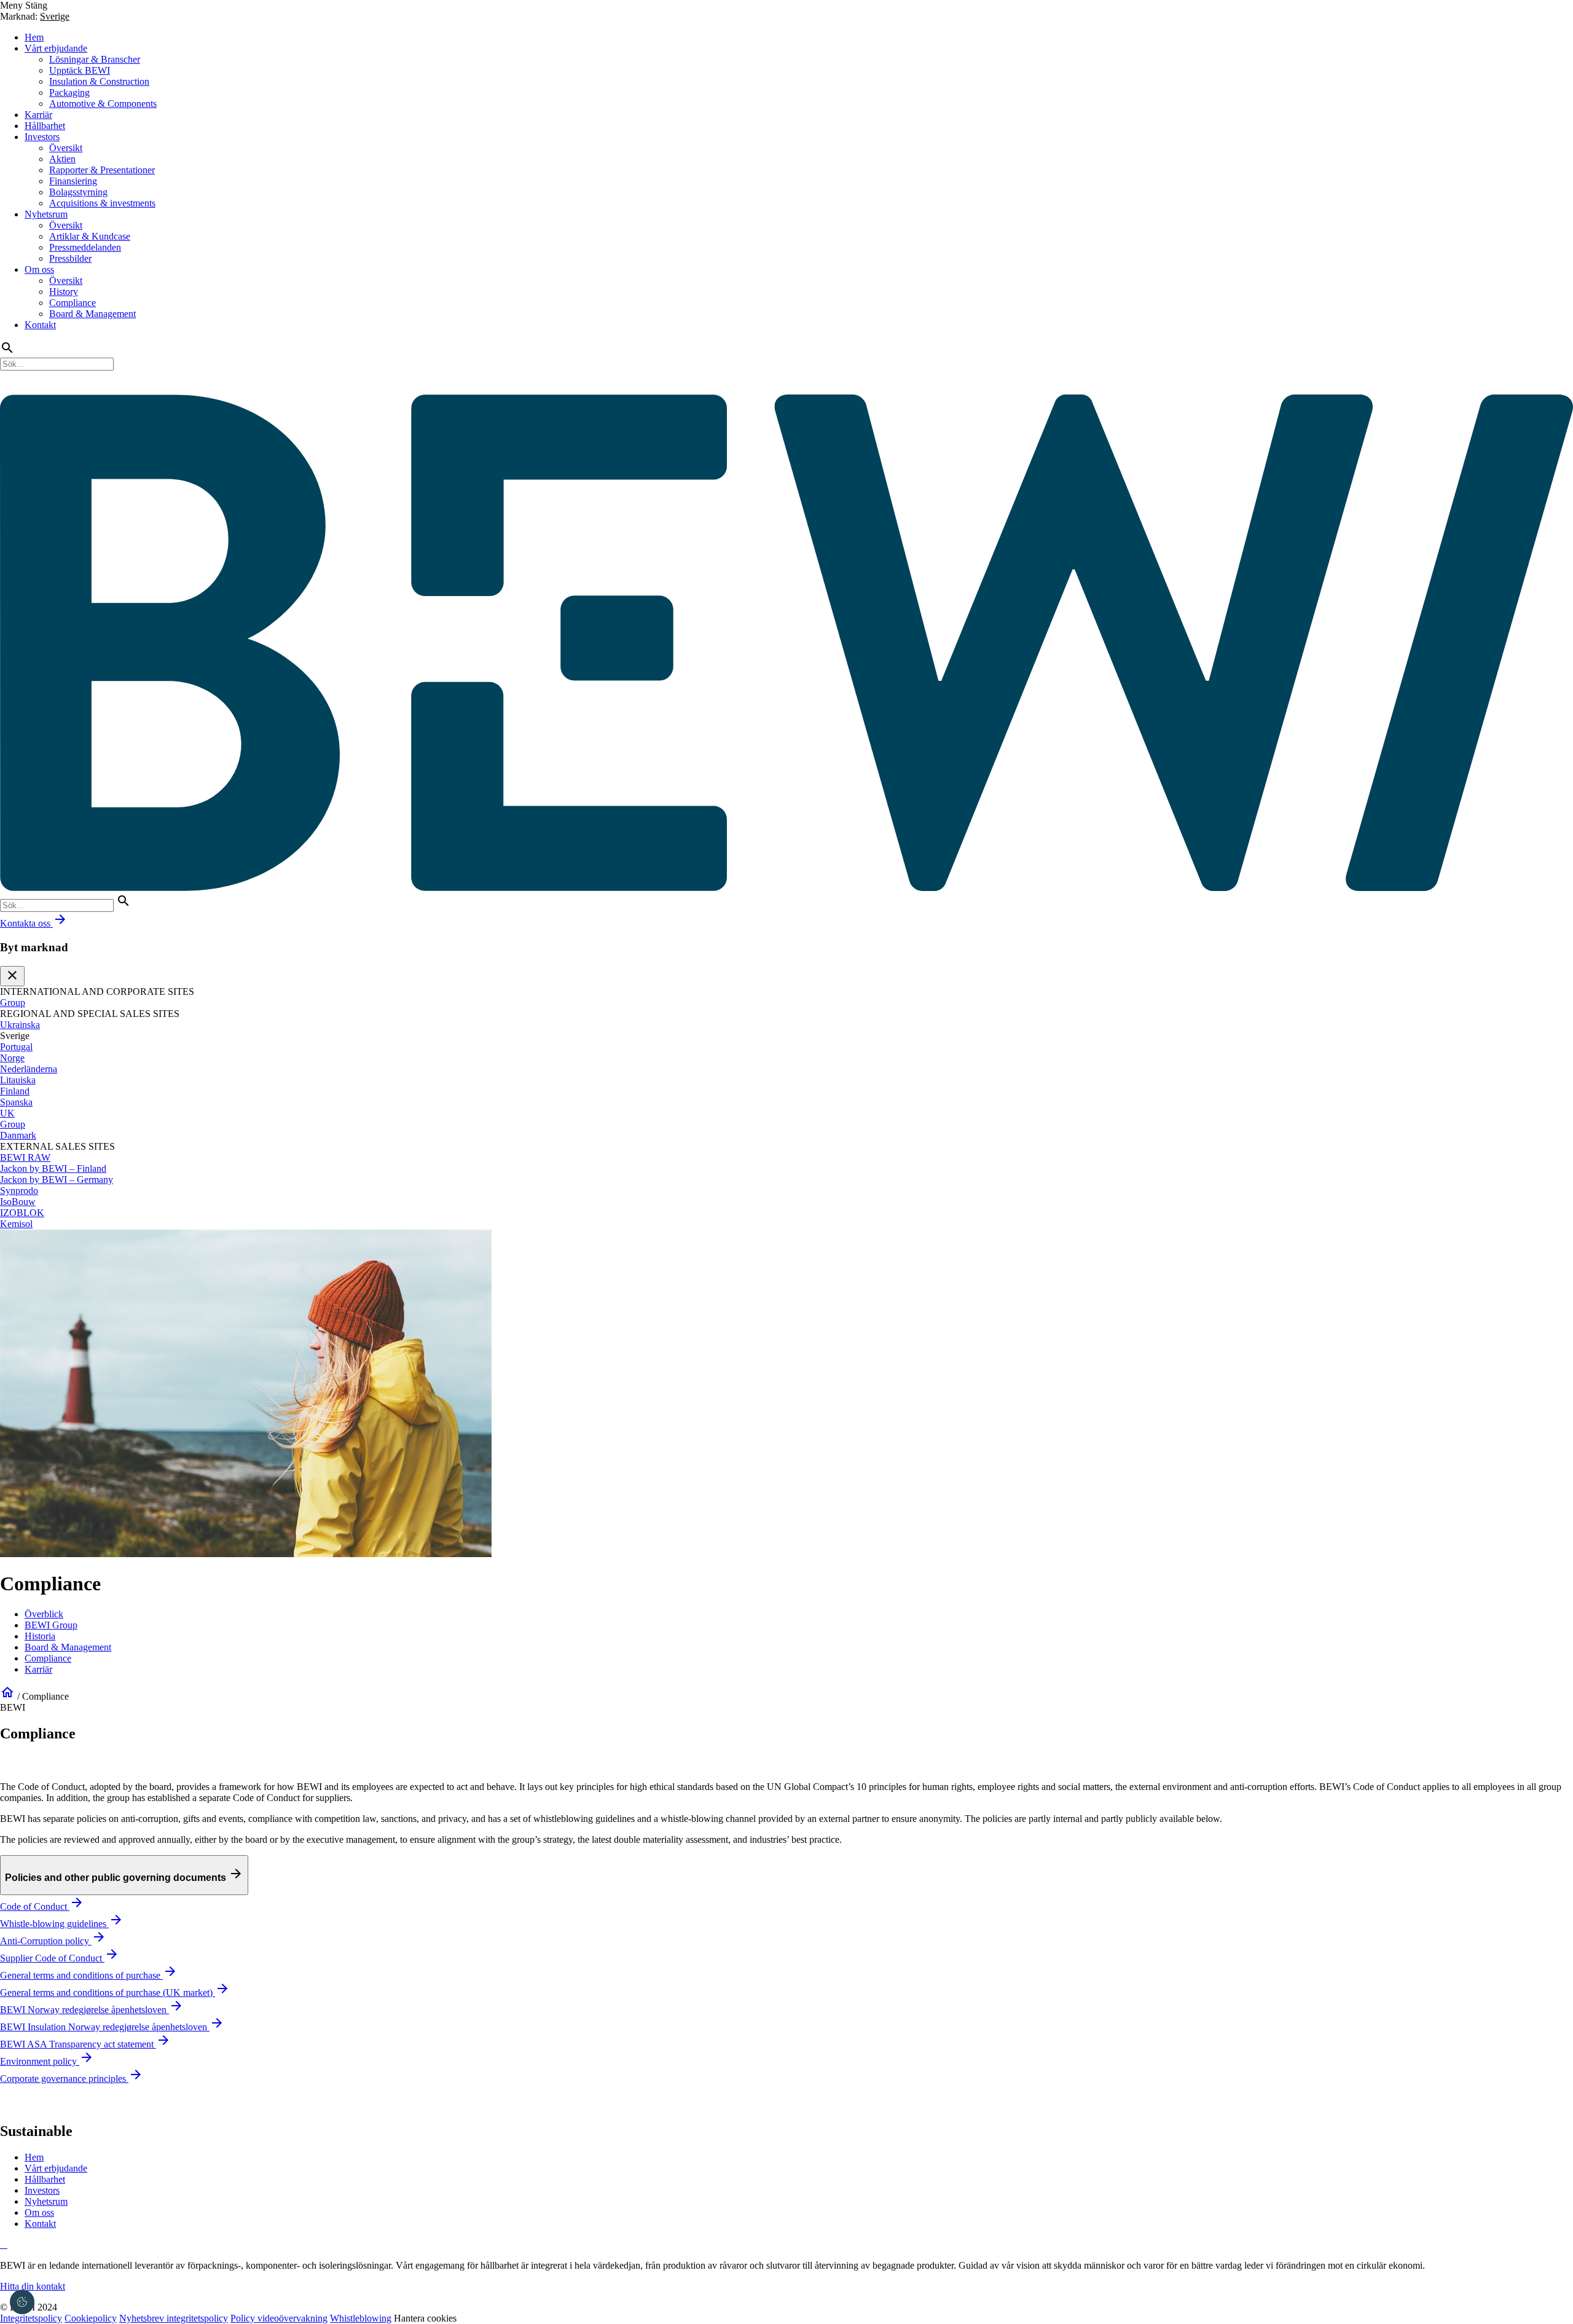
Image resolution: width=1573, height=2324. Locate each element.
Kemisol (16, 1224)
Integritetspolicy (31, 2318)
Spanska (16, 1102)
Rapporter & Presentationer (102, 170)
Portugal (16, 1047)
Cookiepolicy (91, 2318)
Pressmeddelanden (85, 247)
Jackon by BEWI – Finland (53, 1168)
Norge (12, 1058)
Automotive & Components (103, 104)
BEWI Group (51, 1625)
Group (13, 1003)
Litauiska (18, 1080)
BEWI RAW (25, 1157)
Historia (40, 1636)
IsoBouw (18, 1202)
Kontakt (40, 325)
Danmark (18, 1135)
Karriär (38, 115)
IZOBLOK (22, 1213)
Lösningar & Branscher (95, 59)
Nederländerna (29, 1069)
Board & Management (92, 314)
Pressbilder (70, 258)
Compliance (73, 303)
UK (7, 1113)
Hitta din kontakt (33, 2286)
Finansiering (73, 181)
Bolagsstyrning (78, 192)
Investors (42, 137)
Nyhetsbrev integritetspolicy (174, 2318)
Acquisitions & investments (102, 203)
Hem (34, 37)
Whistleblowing (361, 2318)
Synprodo (19, 1191)
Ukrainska (20, 1025)
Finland (15, 1091)
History (64, 292)
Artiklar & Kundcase (90, 236)
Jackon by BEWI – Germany (57, 1180)
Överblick (44, 1614)
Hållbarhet (45, 126)
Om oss (39, 269)
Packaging (69, 92)
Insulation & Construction (99, 81)
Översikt (66, 148)
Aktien (62, 159)
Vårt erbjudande (56, 48)
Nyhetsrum (46, 214)
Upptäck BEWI (80, 70)
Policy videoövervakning (279, 2318)
